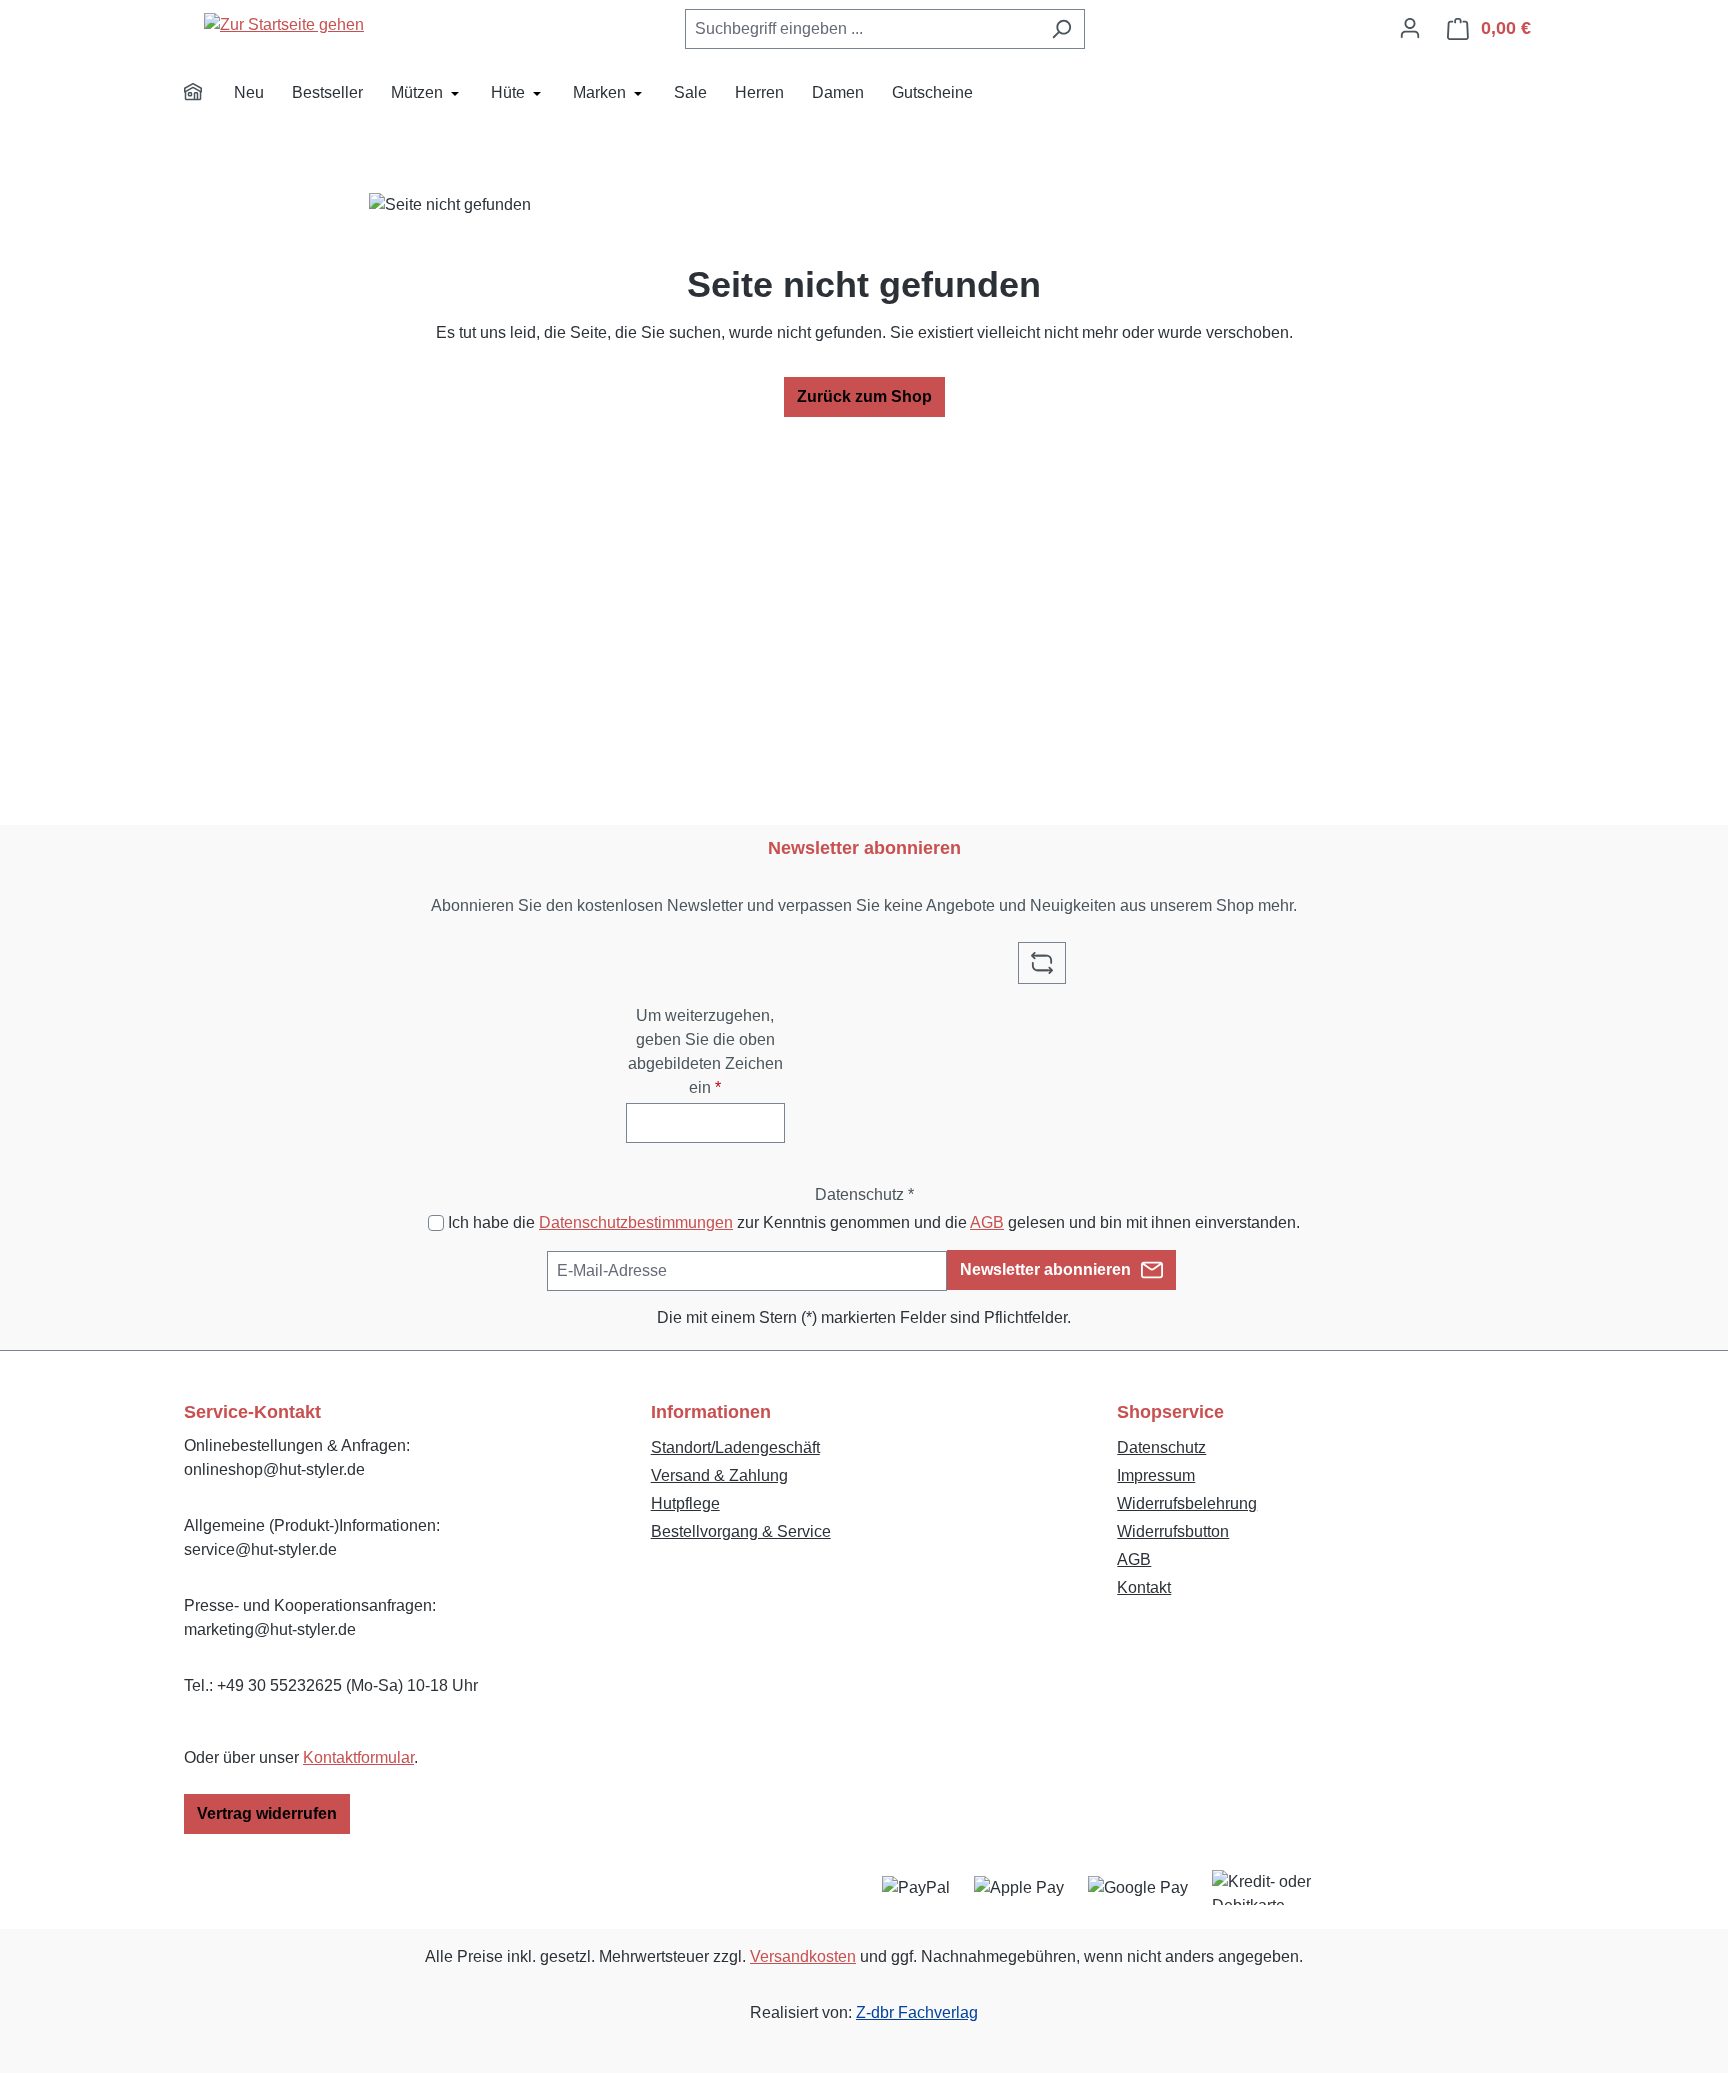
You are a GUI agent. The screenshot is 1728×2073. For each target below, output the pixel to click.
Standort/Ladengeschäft (735, 1447)
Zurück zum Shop (864, 396)
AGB (987, 1222)
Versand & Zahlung (719, 1475)
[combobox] (862, 29)
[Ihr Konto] (1410, 28)
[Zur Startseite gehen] (284, 24)
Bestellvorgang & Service (741, 1531)
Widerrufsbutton (1173, 1531)
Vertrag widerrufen (267, 1813)
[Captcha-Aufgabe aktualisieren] (1042, 963)
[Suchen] (1061, 29)
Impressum (1156, 1475)
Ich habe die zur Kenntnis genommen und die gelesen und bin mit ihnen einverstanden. (874, 1222)
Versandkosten (803, 1956)
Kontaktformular (358, 1757)
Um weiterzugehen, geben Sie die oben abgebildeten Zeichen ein (705, 1051)
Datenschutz (1161, 1447)
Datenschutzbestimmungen (636, 1222)
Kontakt (1144, 1587)
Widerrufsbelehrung (1187, 1503)
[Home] (206, 95)
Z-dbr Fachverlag (917, 2012)
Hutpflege (685, 1503)
